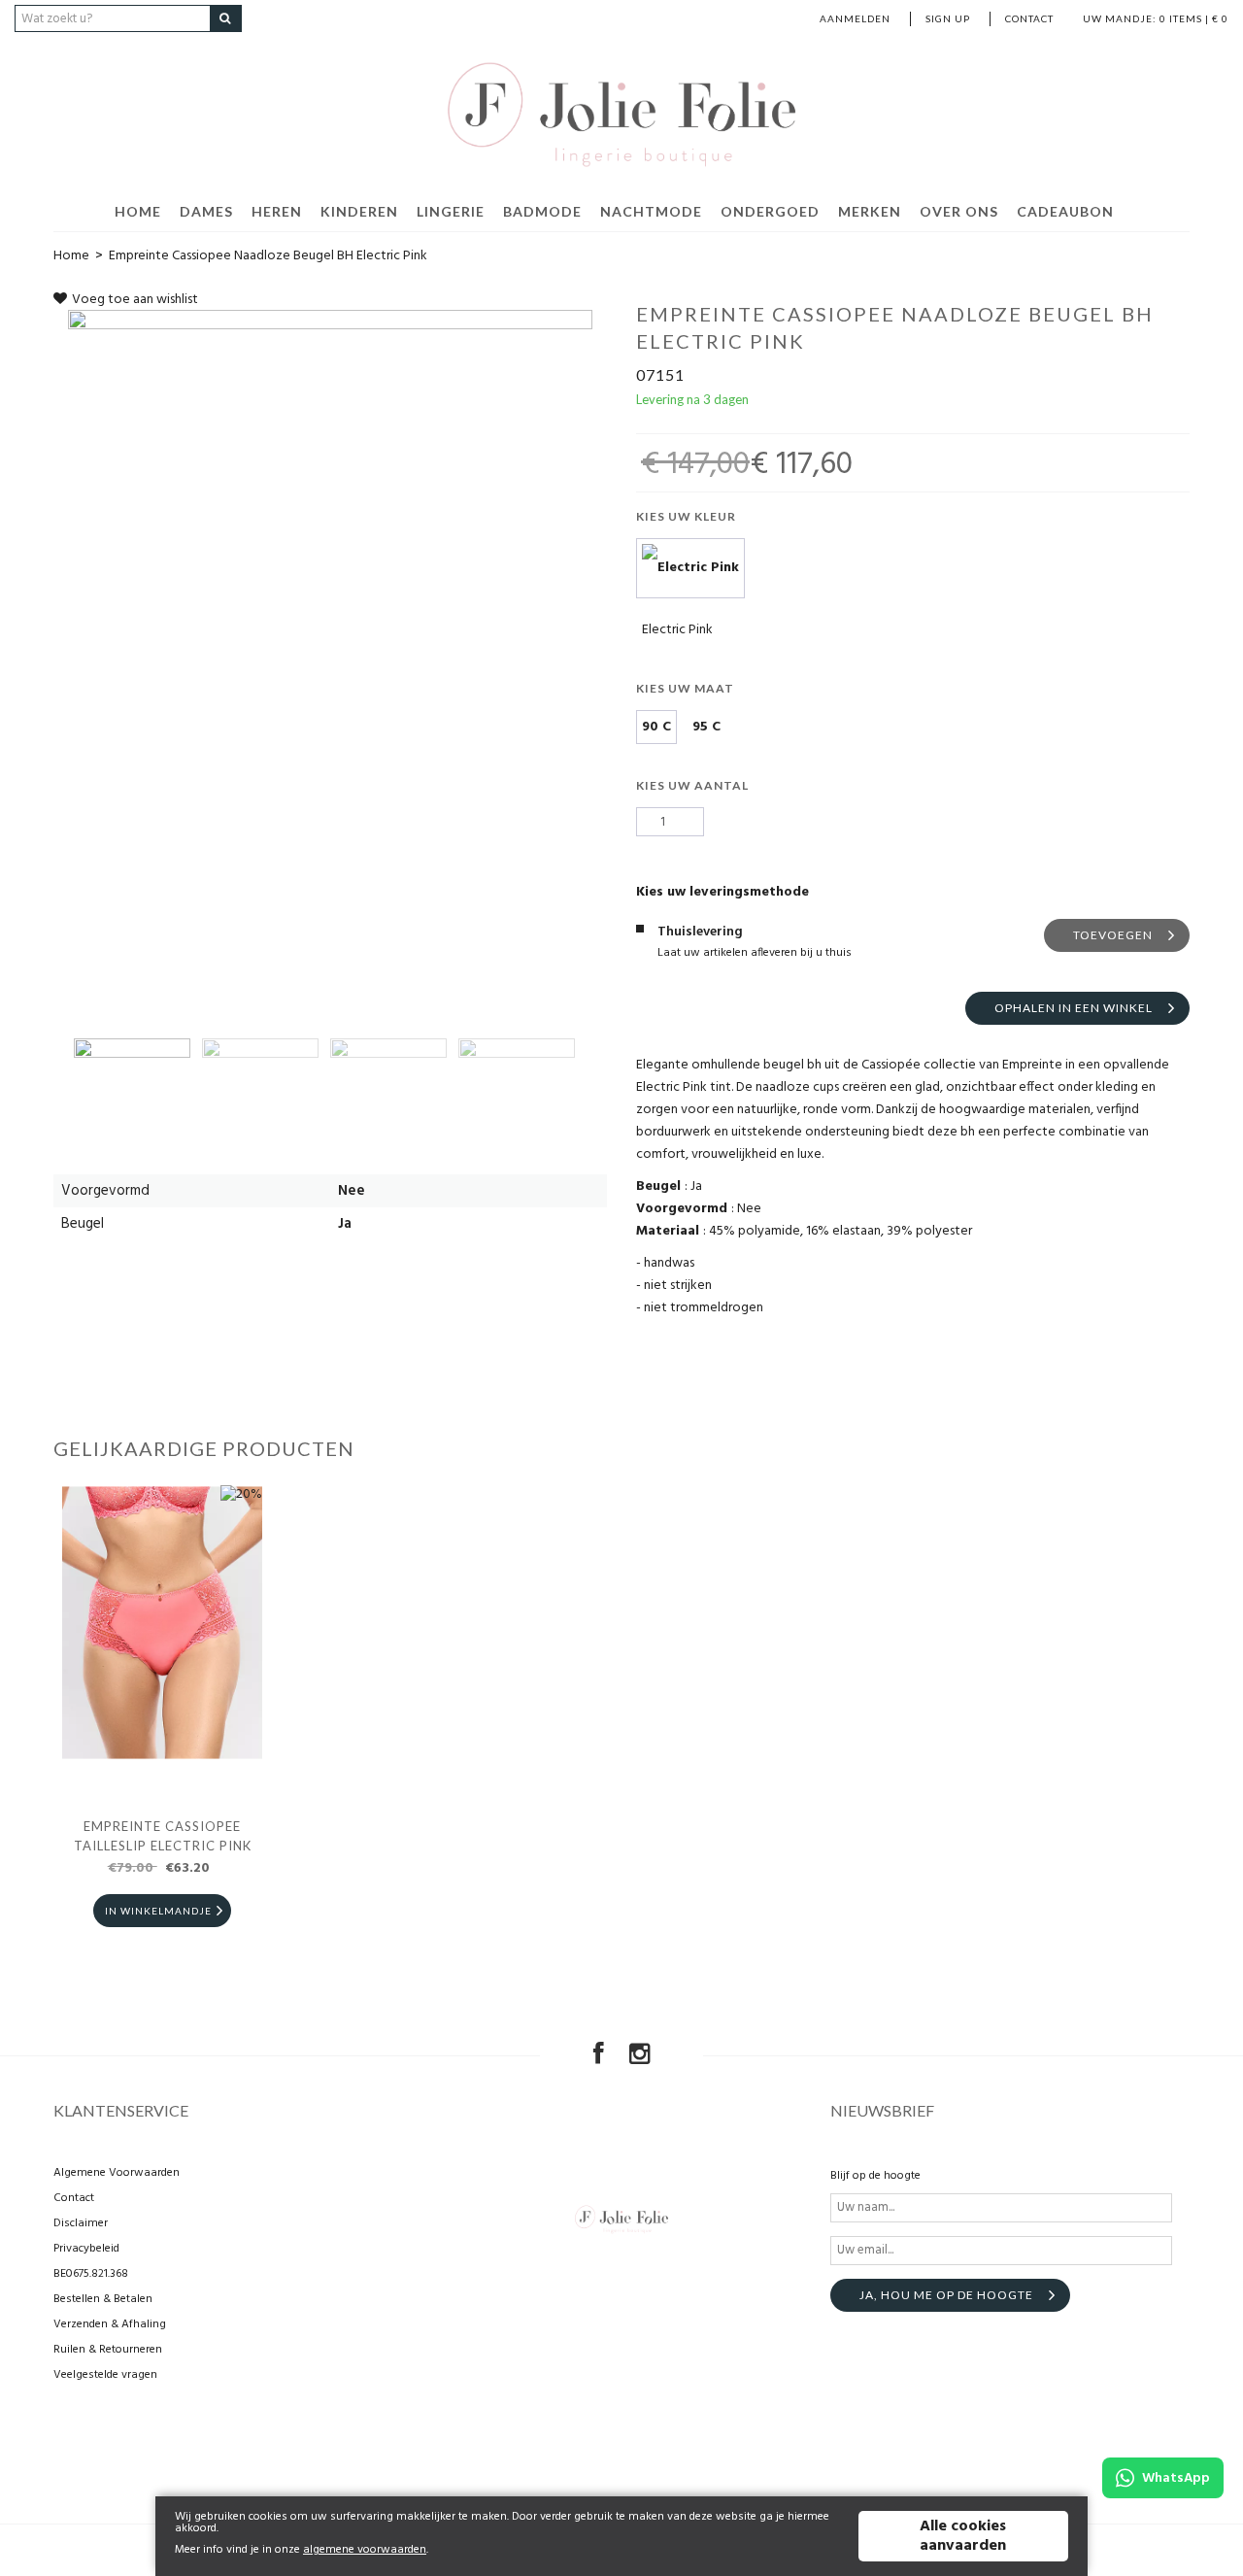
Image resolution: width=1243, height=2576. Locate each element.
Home (138, 211)
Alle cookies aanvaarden (963, 2536)
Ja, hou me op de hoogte (946, 2295)
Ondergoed (770, 211)
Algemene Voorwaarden (117, 2173)
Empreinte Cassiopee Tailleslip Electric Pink (163, 1836)
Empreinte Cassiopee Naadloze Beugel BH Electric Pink (268, 256)
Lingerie (451, 211)
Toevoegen (1113, 935)
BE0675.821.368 (91, 2274)
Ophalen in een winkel (1074, 1008)
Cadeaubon (1065, 211)
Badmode (542, 211)
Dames (206, 211)
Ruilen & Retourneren (108, 2350)
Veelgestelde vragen (105, 2375)
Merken (870, 211)
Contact (1029, 18)
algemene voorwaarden (365, 2550)
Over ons (959, 211)
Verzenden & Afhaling (110, 2324)
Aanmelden (855, 18)
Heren (277, 211)
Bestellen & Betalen (103, 2299)
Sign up (948, 18)
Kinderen (359, 211)
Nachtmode (651, 211)
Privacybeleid (86, 2249)
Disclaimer (81, 2223)
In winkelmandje (158, 1911)
